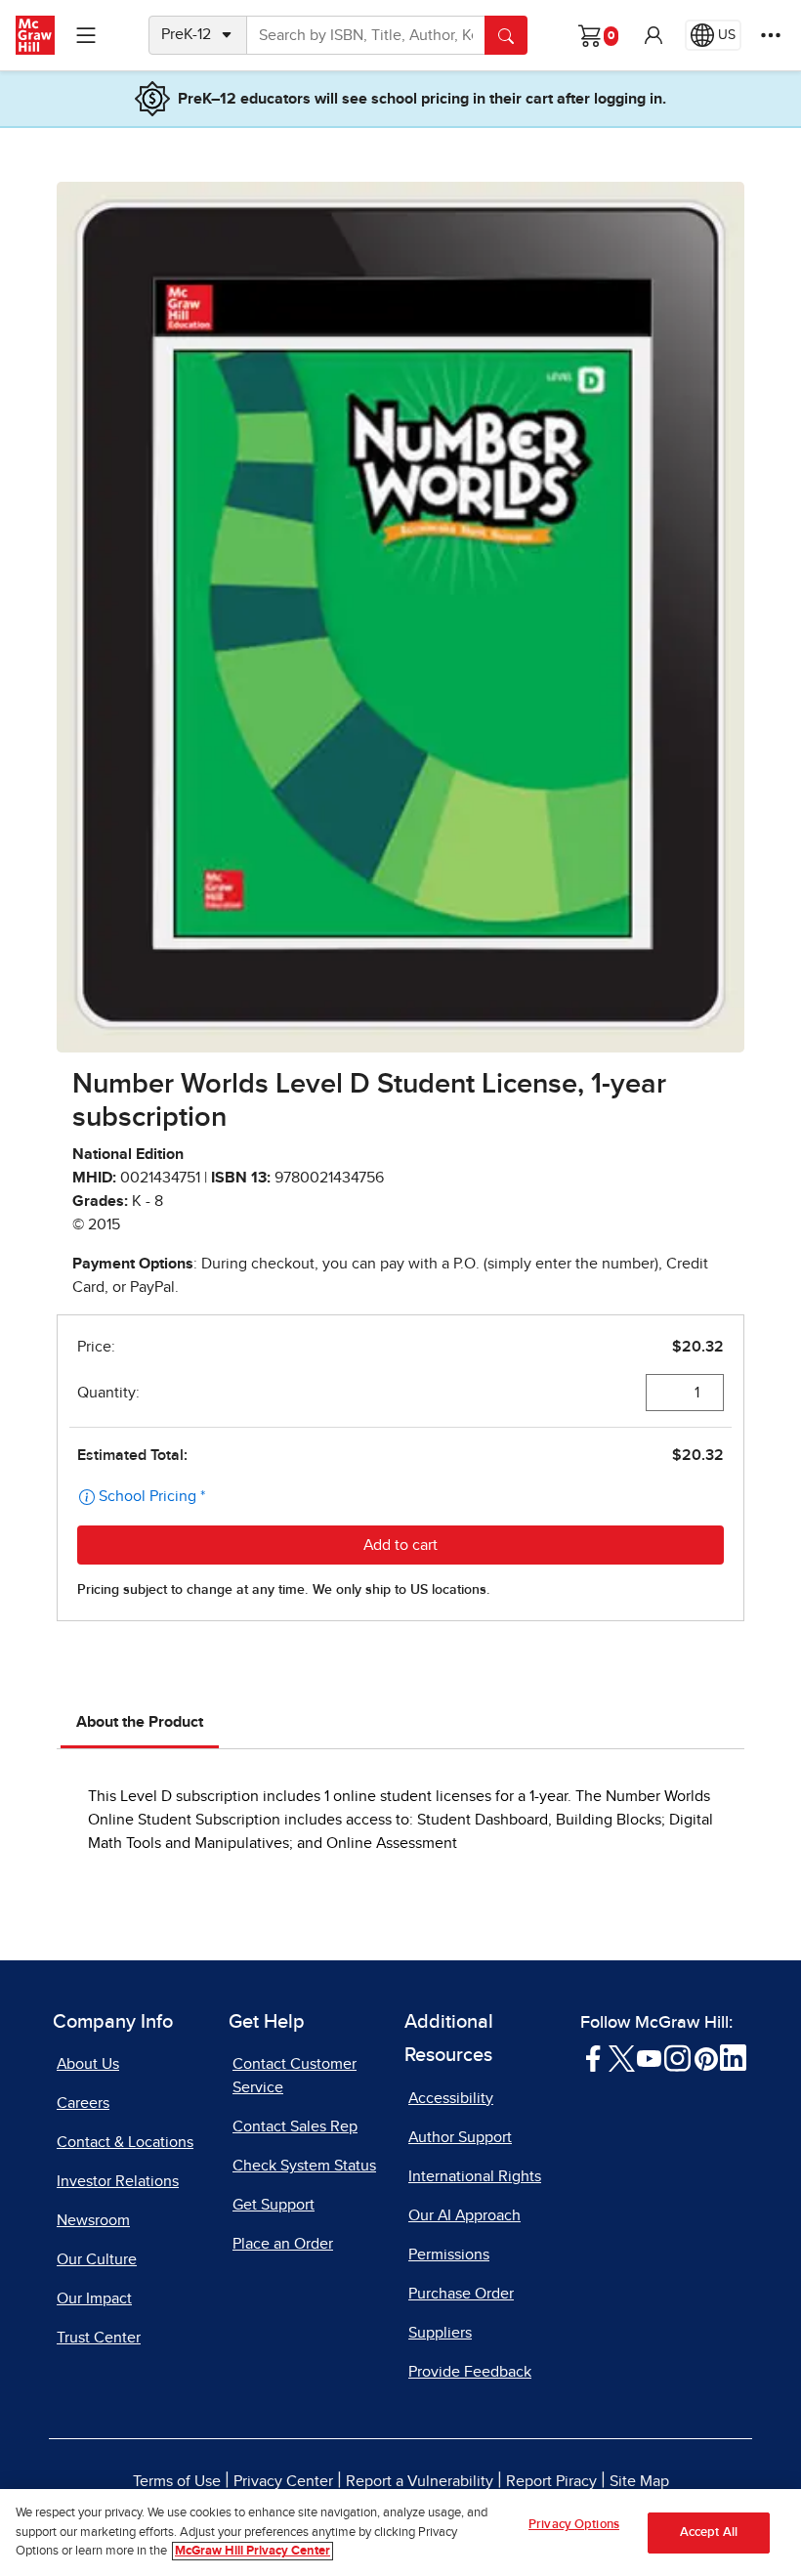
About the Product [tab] (140, 1722)
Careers (83, 2103)
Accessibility (451, 2098)
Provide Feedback (470, 2372)
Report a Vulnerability (420, 2481)
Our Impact (94, 2298)
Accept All (709, 2533)
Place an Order (283, 2244)
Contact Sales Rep (295, 2126)
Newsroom (93, 2220)
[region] (400, 2533)
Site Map (639, 2481)
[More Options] (771, 35)
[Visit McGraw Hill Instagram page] (677, 2057)
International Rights (475, 2176)
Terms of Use (177, 2481)
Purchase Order (461, 2294)
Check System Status (304, 2166)
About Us (88, 2064)
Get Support (274, 2205)
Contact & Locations (125, 2142)
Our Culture (97, 2259)
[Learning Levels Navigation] (86, 35)
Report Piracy (551, 2481)
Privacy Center (283, 2481)
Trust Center (99, 2338)
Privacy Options (574, 2525)
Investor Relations (118, 2181)
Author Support (460, 2137)
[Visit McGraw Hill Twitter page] (622, 2057)
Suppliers (440, 2333)
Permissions (449, 2254)
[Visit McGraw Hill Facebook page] (593, 2057)
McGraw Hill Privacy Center (253, 2551)
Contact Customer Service (295, 2076)
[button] (653, 35)
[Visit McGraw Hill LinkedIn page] (733, 2057)
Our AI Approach (464, 2215)
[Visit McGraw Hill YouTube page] (649, 2057)
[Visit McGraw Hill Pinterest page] (706, 2057)
